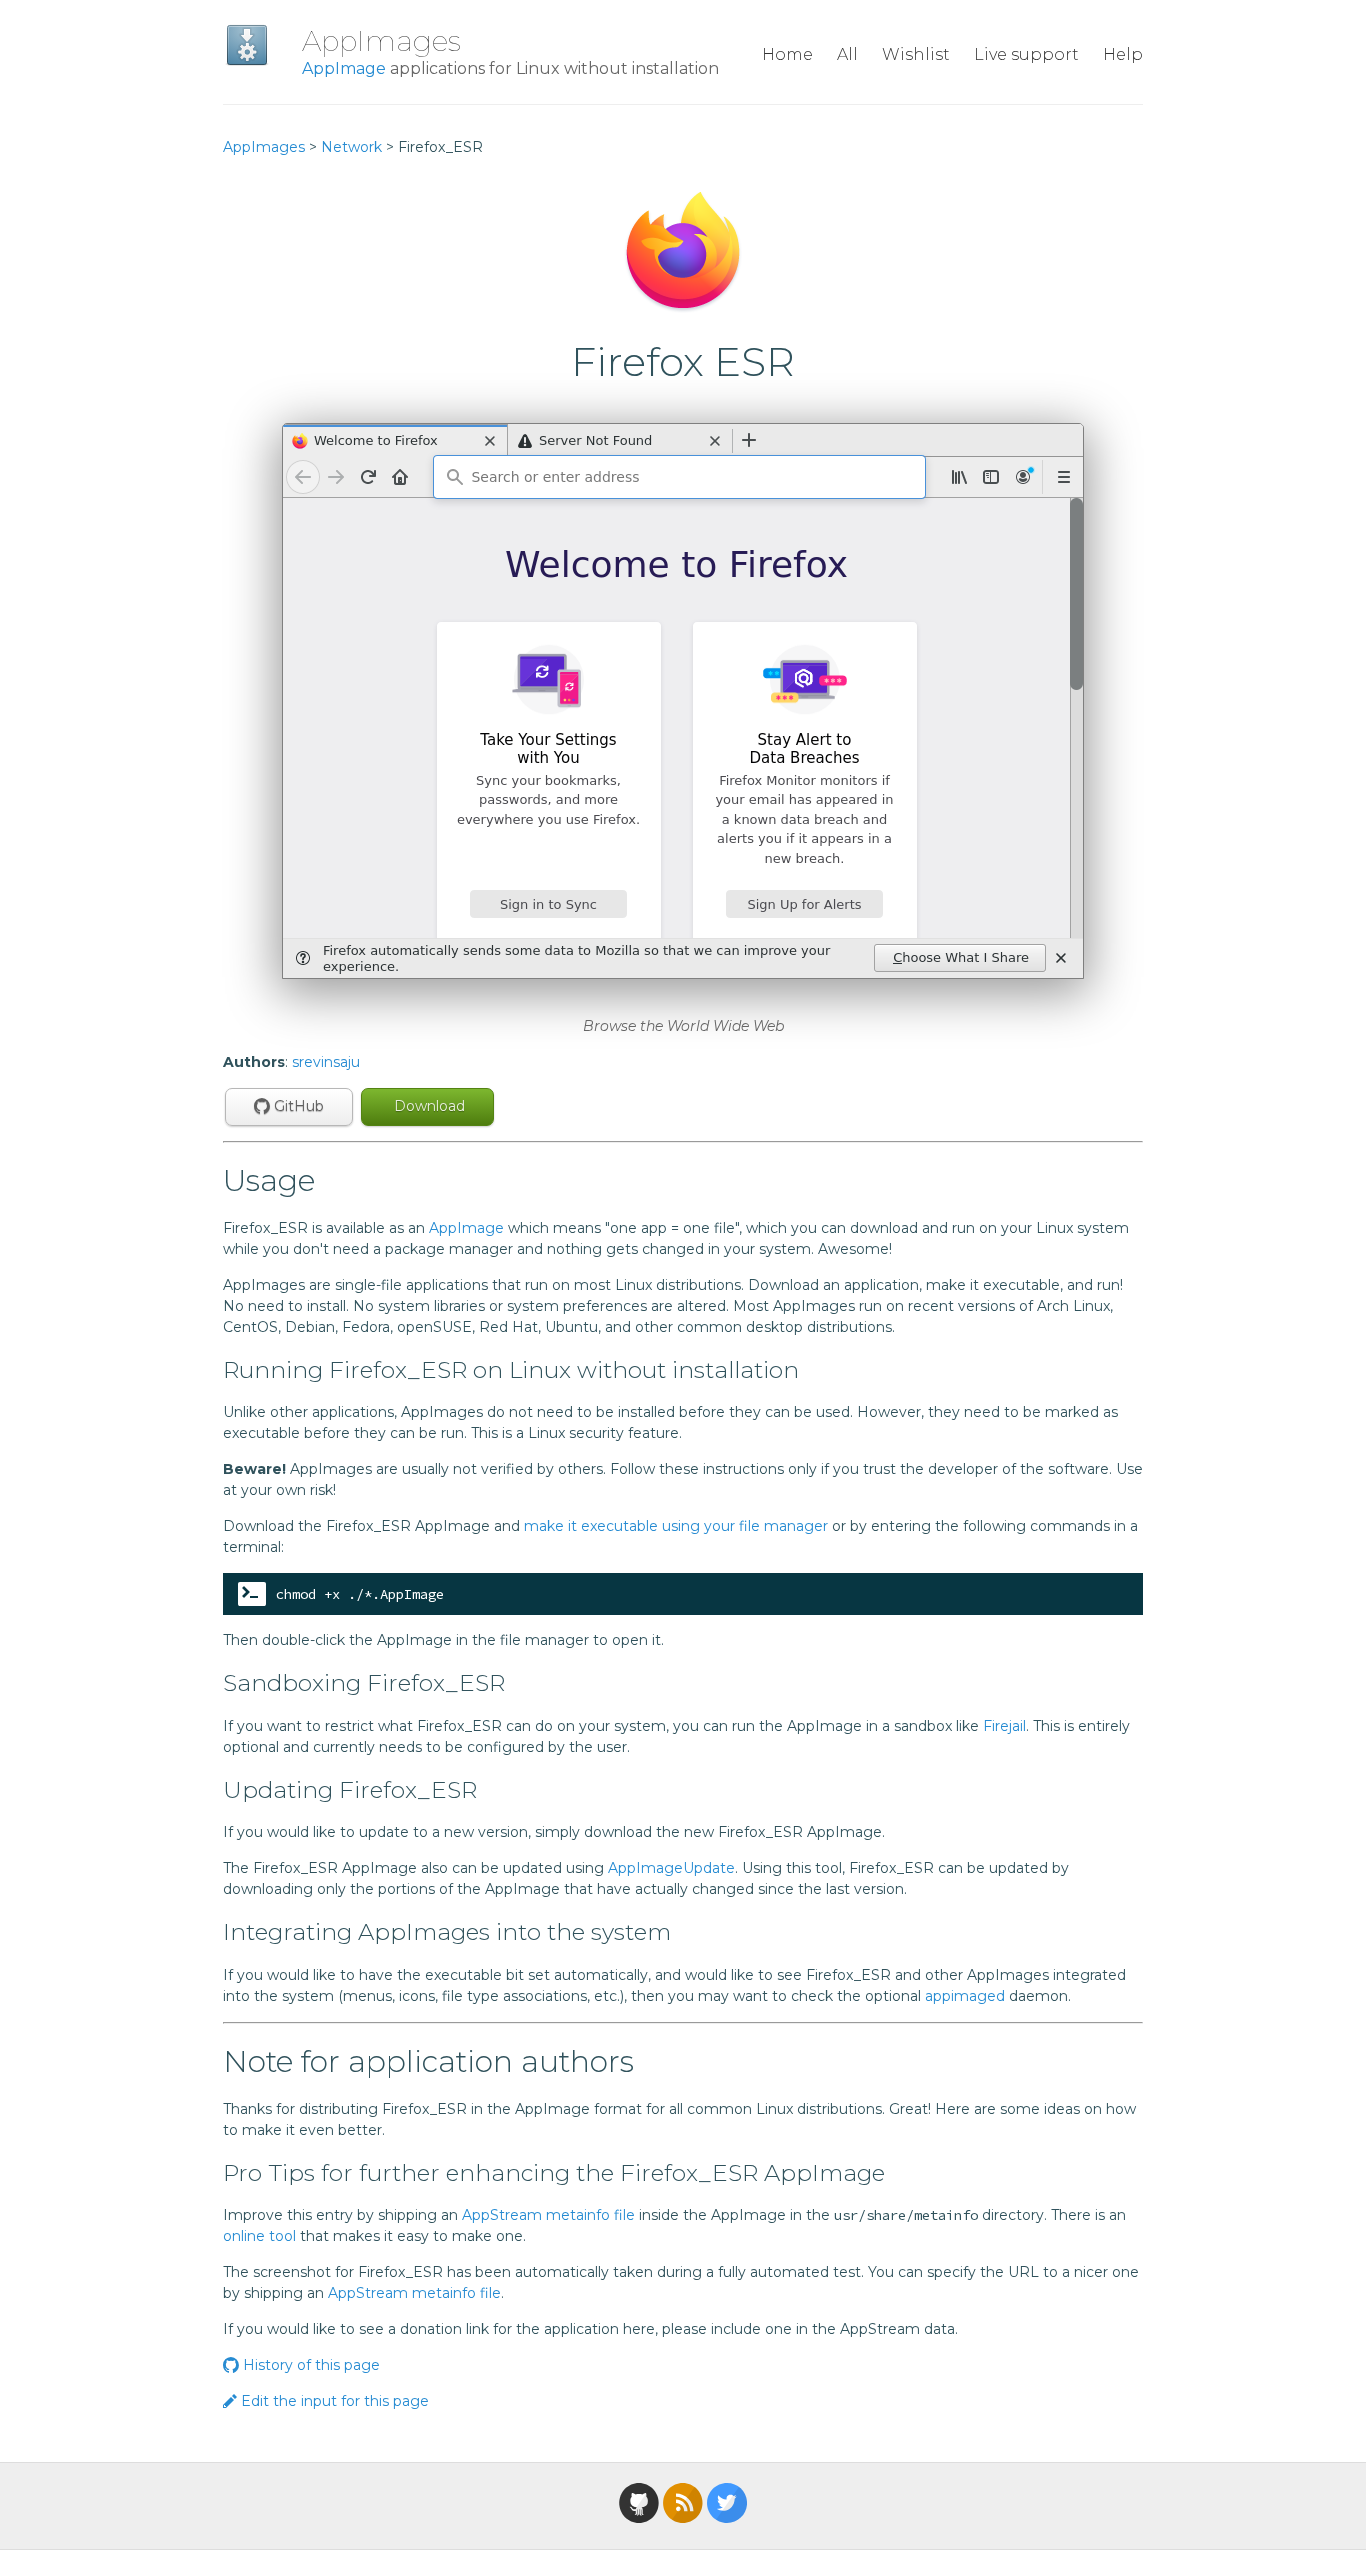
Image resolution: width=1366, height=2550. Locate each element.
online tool (259, 2236)
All (847, 54)
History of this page (309, 2365)
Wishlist (916, 54)
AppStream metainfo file (548, 2215)
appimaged (965, 1996)
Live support (1026, 54)
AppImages (381, 41)
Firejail (1004, 1726)
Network (351, 147)
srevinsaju (326, 1062)
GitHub (297, 1106)
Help (1123, 54)
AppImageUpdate (671, 1868)
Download (427, 1106)
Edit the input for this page (333, 2401)
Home (787, 54)
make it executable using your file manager (676, 1526)
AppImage (344, 68)
